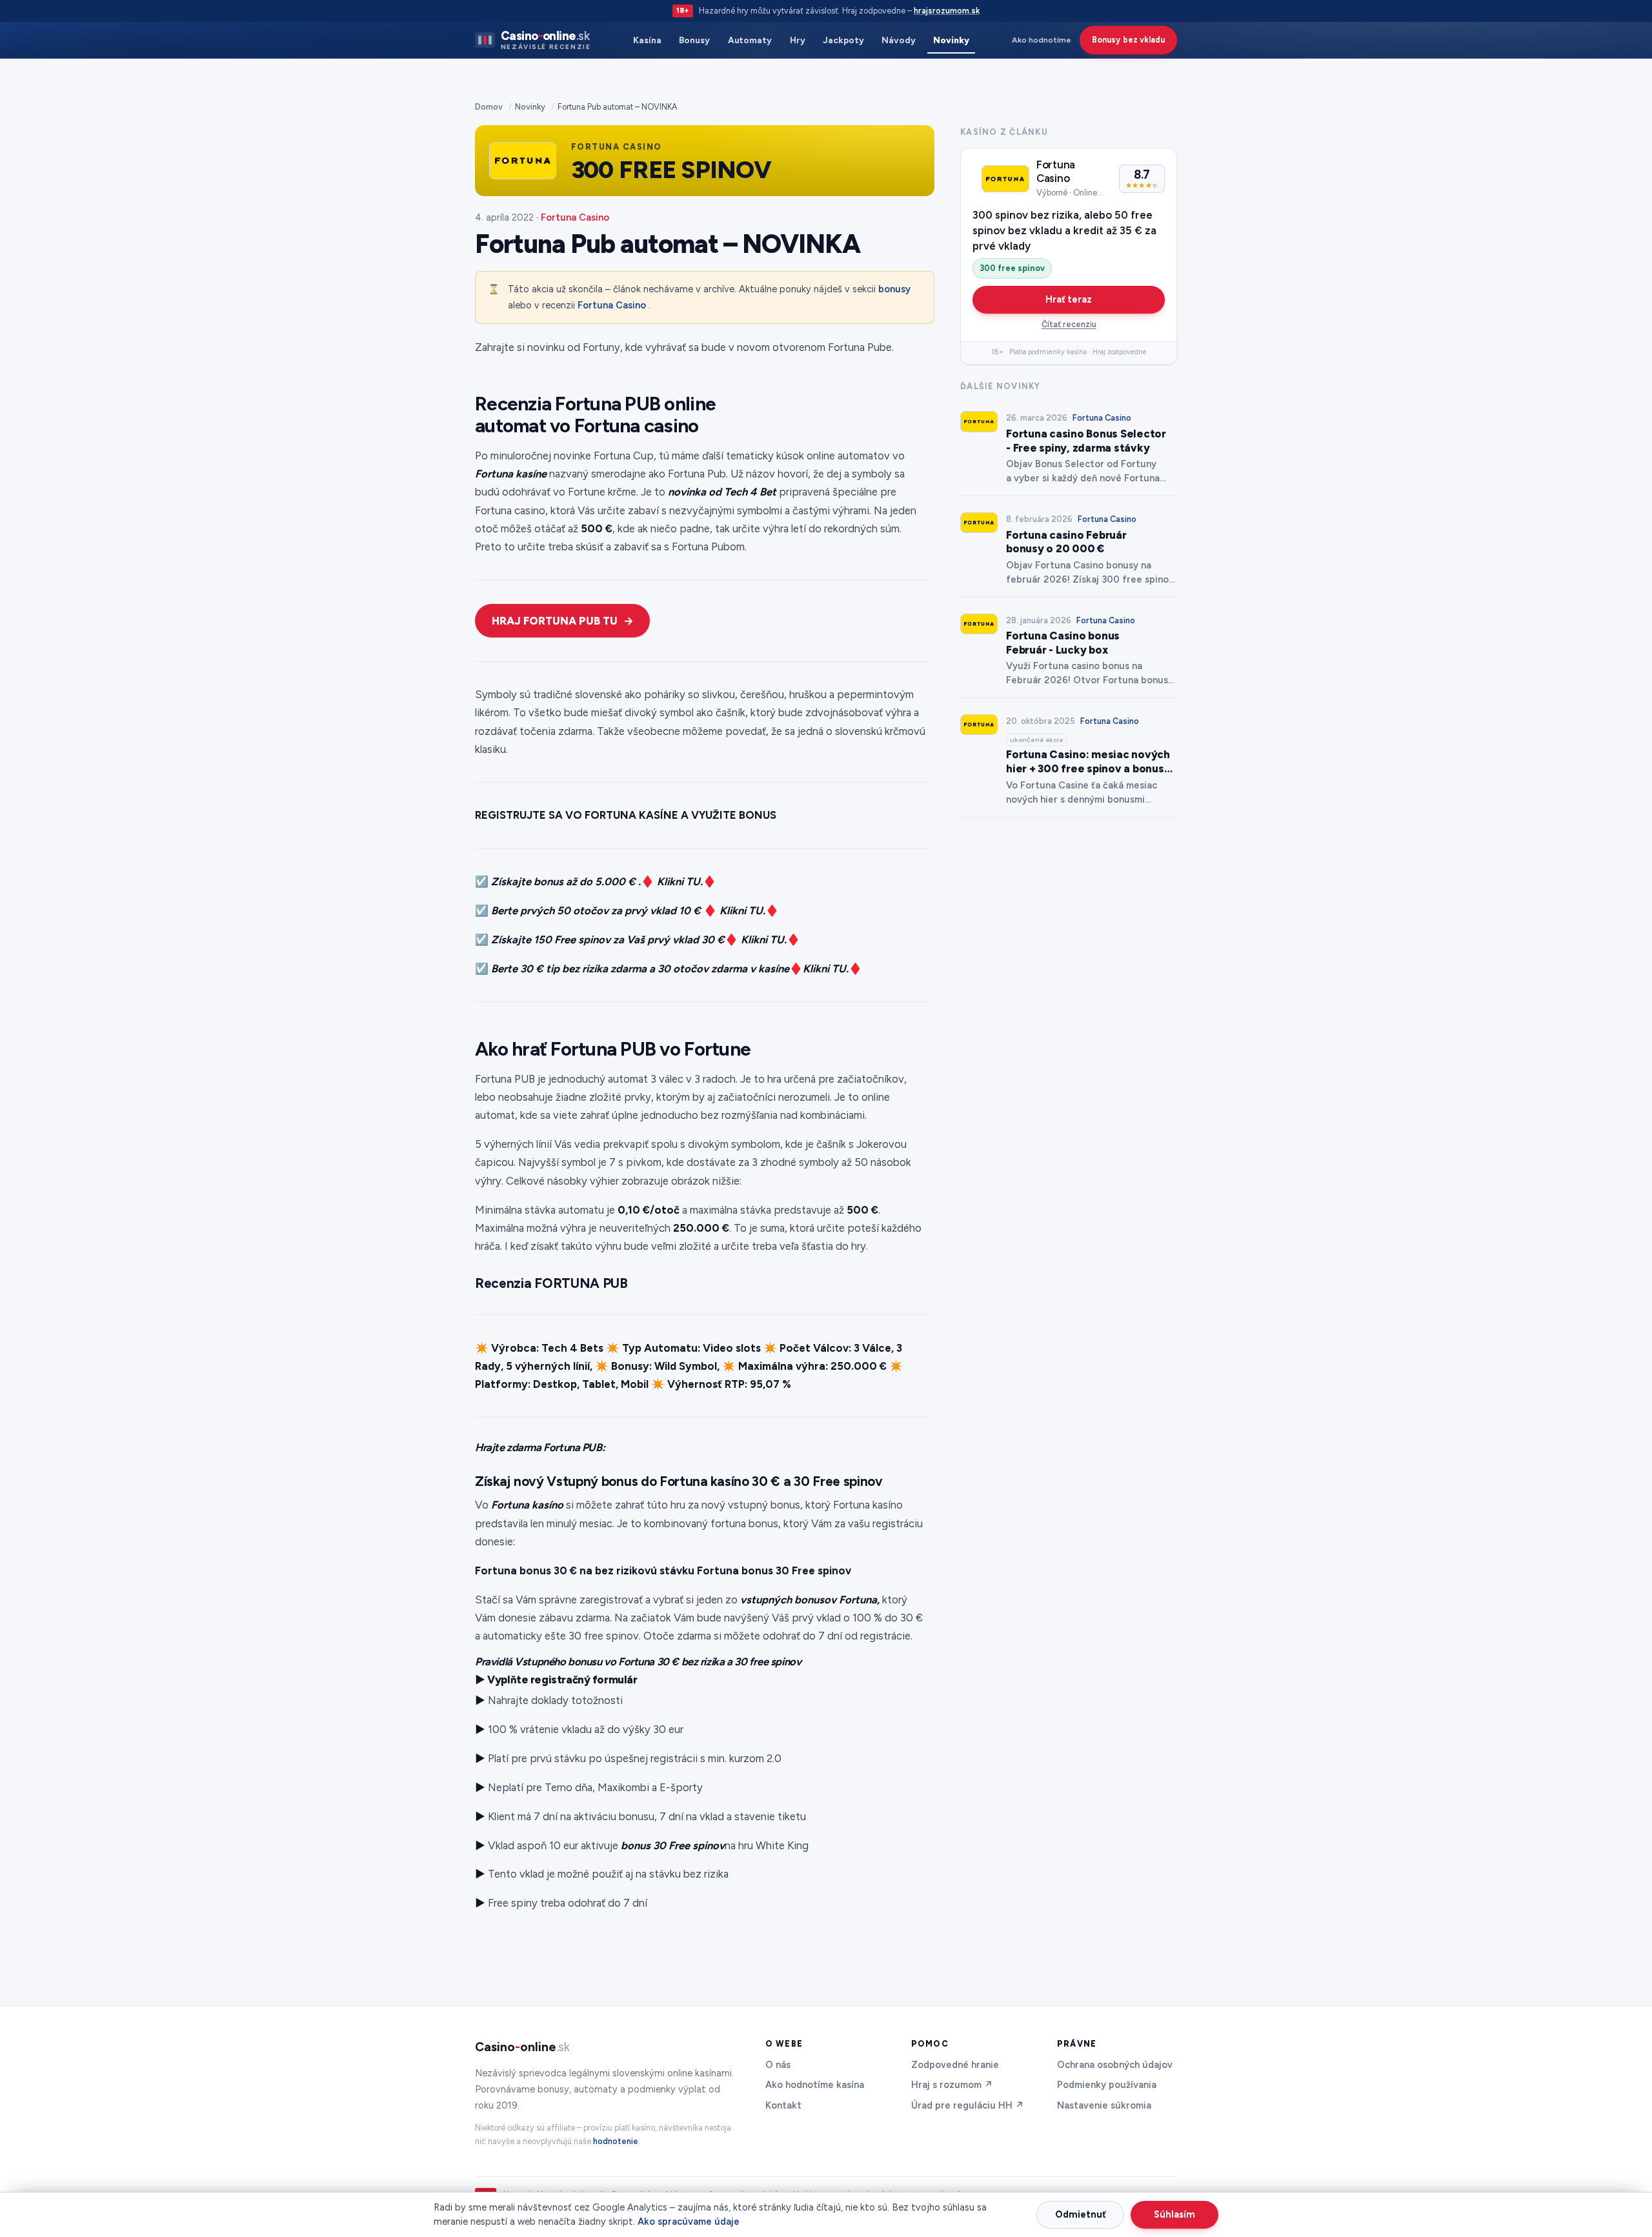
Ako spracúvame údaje (689, 2222)
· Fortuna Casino (573, 217)
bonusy (894, 289)
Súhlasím (1174, 2214)
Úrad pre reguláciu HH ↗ (968, 2105)
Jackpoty (843, 40)
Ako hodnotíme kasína (815, 2085)
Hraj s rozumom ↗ (952, 2085)
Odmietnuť (1081, 2214)
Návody (899, 40)
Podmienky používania (1107, 2085)
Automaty (750, 40)
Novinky (951, 40)
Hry (798, 40)
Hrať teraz (1069, 299)
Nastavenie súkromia (1104, 2105)
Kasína (647, 40)
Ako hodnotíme (1042, 40)
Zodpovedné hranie (955, 2065)
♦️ (796, 968)
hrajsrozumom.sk (947, 11)
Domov (489, 107)
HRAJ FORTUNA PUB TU (555, 621)
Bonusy (694, 40)
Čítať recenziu (1069, 324)
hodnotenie (616, 2141)
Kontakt (783, 2105)
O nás (778, 2065)
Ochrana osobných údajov (1115, 2065)
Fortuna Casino (612, 305)
